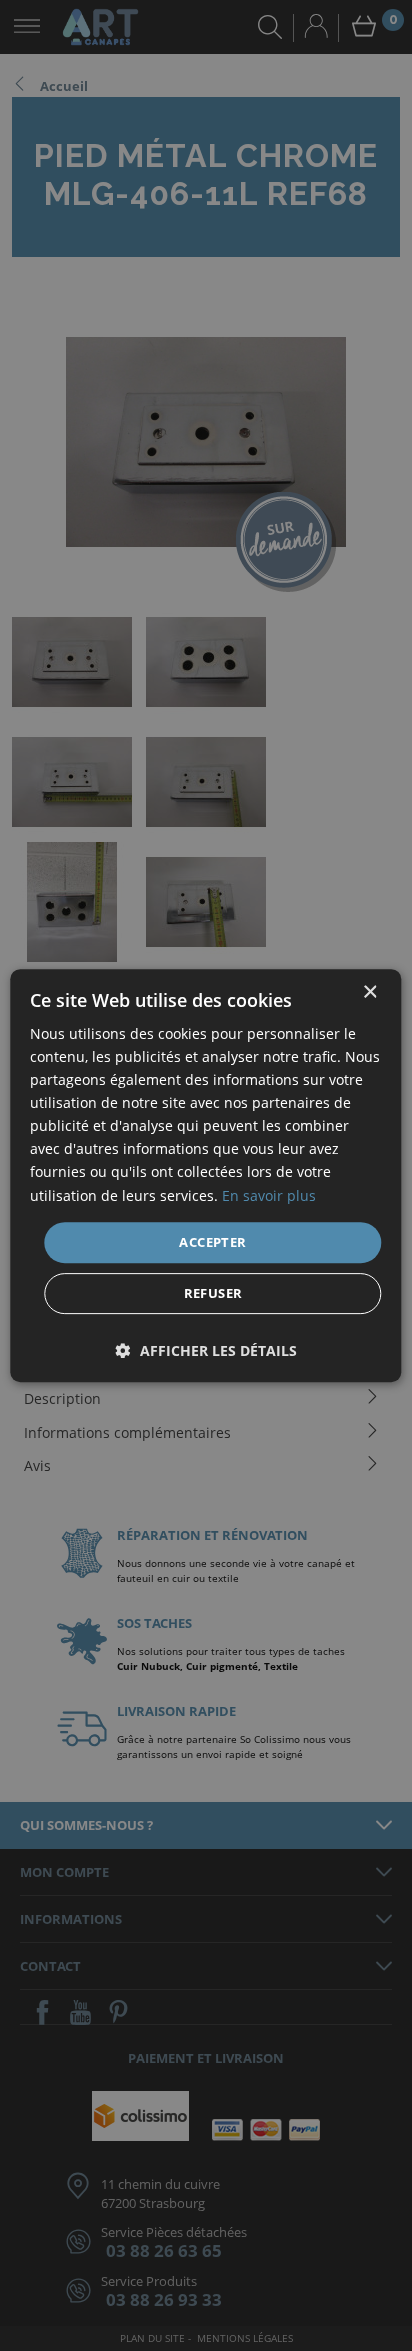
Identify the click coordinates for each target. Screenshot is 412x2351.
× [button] (369, 992)
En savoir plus (269, 1195)
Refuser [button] (213, 1293)
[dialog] (206, 1175)
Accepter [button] (212, 1242)
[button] (206, 1350)
